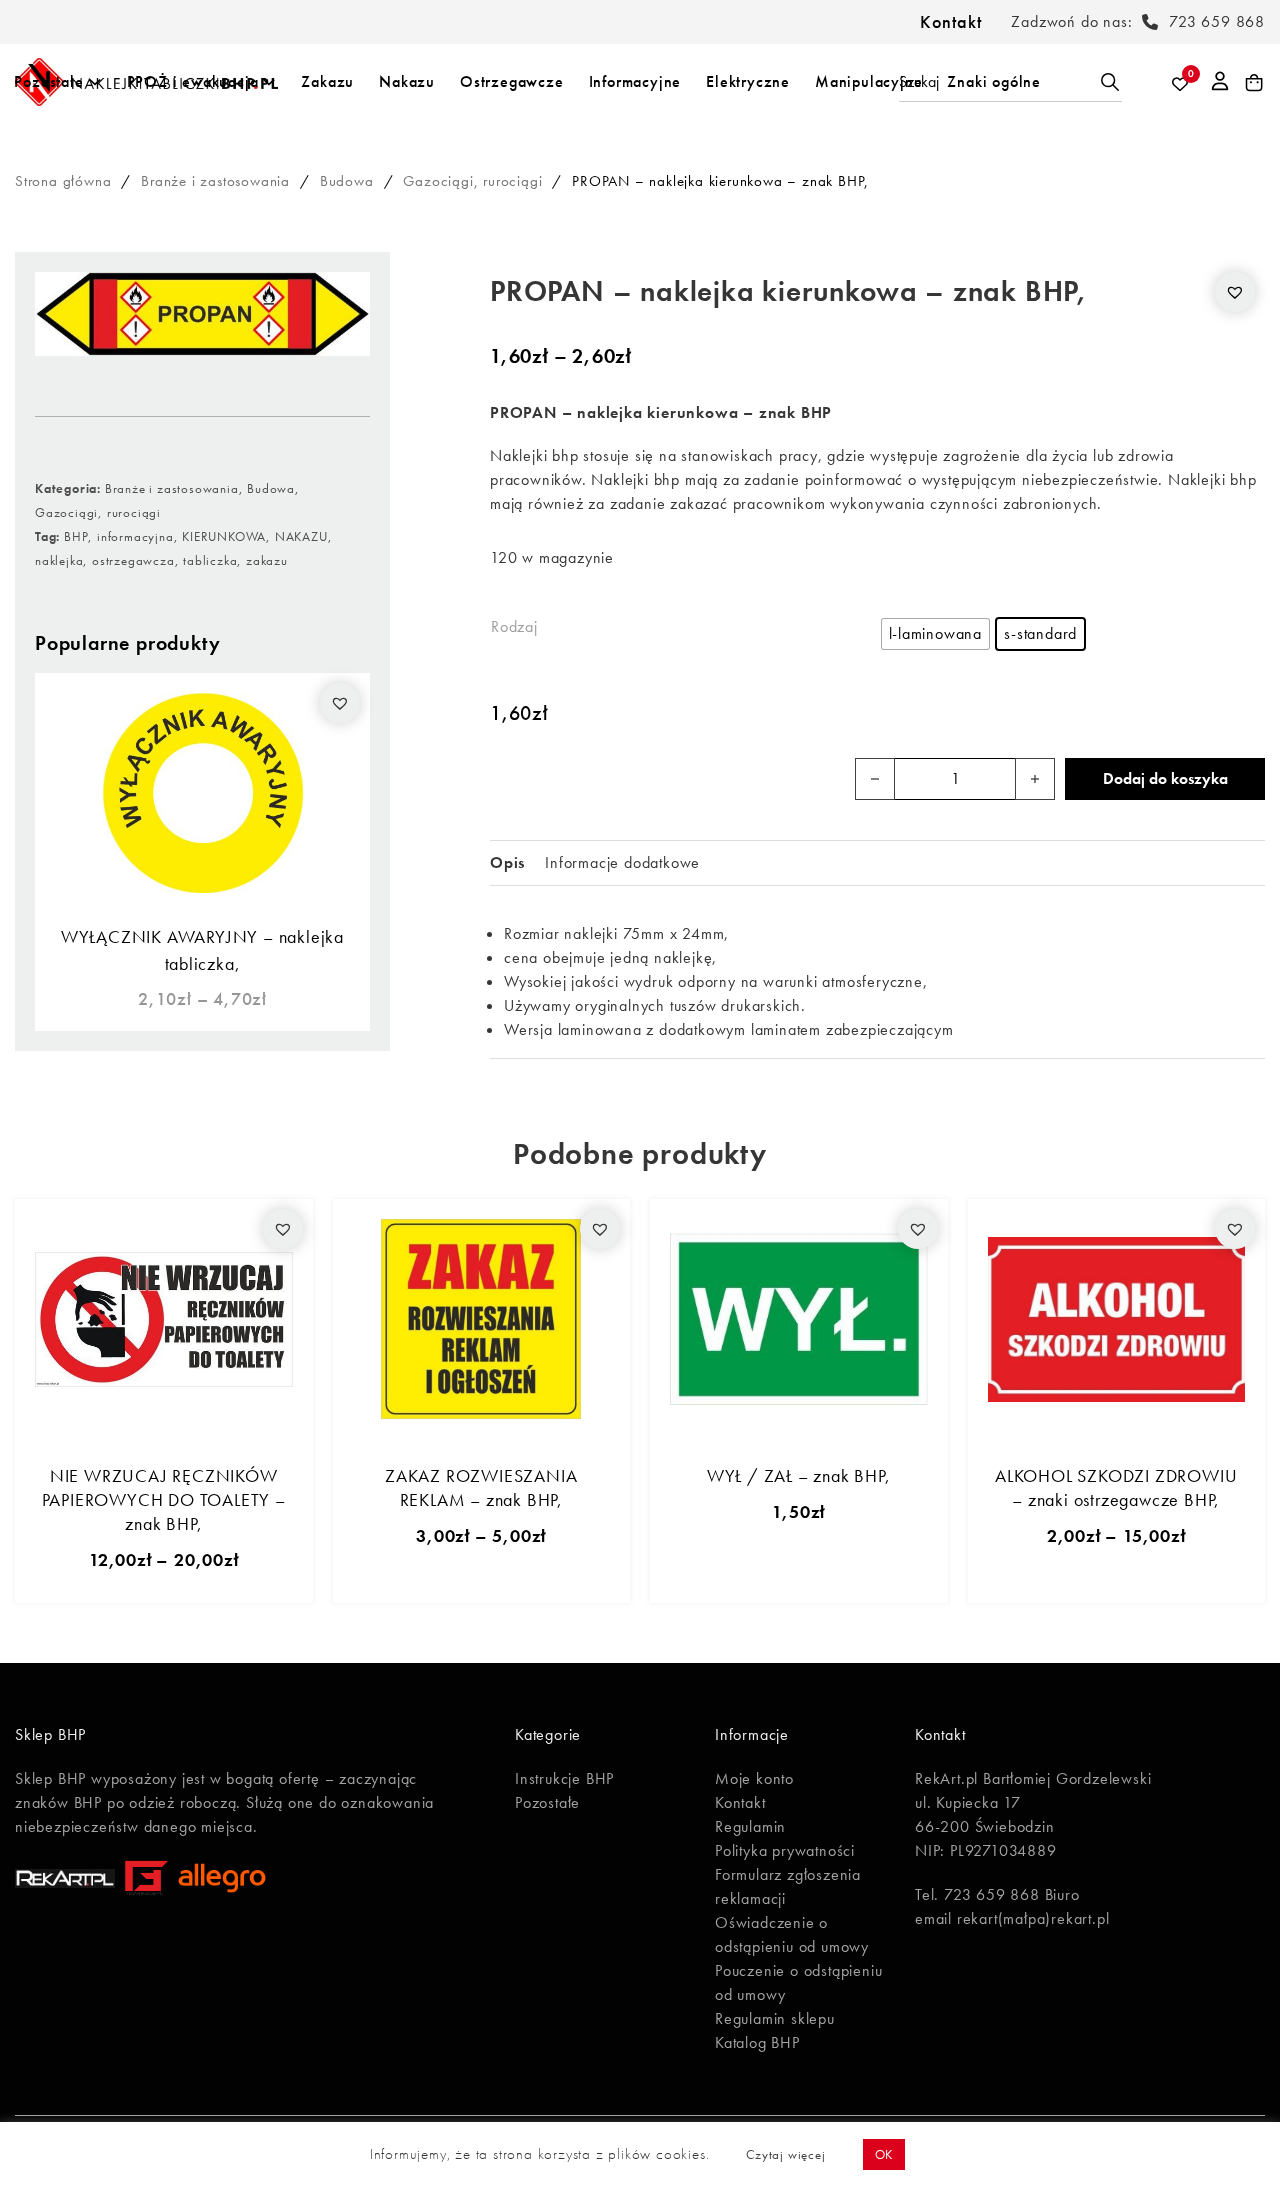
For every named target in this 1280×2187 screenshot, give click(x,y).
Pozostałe (48, 81)
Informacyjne (635, 81)
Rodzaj (514, 626)
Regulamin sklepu (775, 2018)
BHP (76, 536)
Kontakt (951, 21)
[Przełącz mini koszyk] (1254, 83)
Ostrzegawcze (512, 81)
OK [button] (884, 2154)
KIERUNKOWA (224, 536)
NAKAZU (301, 536)
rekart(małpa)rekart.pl (1033, 1918)
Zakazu (327, 81)
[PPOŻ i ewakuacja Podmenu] (269, 82)
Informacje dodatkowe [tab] (622, 862)
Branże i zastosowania (215, 181)
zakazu (267, 560)
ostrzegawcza (133, 560)
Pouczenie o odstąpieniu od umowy (798, 1982)
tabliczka (210, 560)
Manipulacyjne (868, 81)
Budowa (347, 181)
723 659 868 (1217, 21)
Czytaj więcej (785, 2154)
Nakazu (407, 81)
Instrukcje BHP (564, 1778)
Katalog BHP (757, 2042)
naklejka (59, 560)
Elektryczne (748, 81)
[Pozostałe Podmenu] (95, 82)
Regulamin (750, 1826)
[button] (340, 703)
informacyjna (135, 536)
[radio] (936, 634)
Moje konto (754, 1778)
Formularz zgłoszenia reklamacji (788, 1886)
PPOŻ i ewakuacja (193, 81)
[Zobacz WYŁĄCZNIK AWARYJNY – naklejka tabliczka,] (202, 791)
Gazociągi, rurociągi (472, 181)
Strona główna (63, 181)
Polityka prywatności (785, 1850)
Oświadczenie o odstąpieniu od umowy (792, 1934)
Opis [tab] (507, 862)
